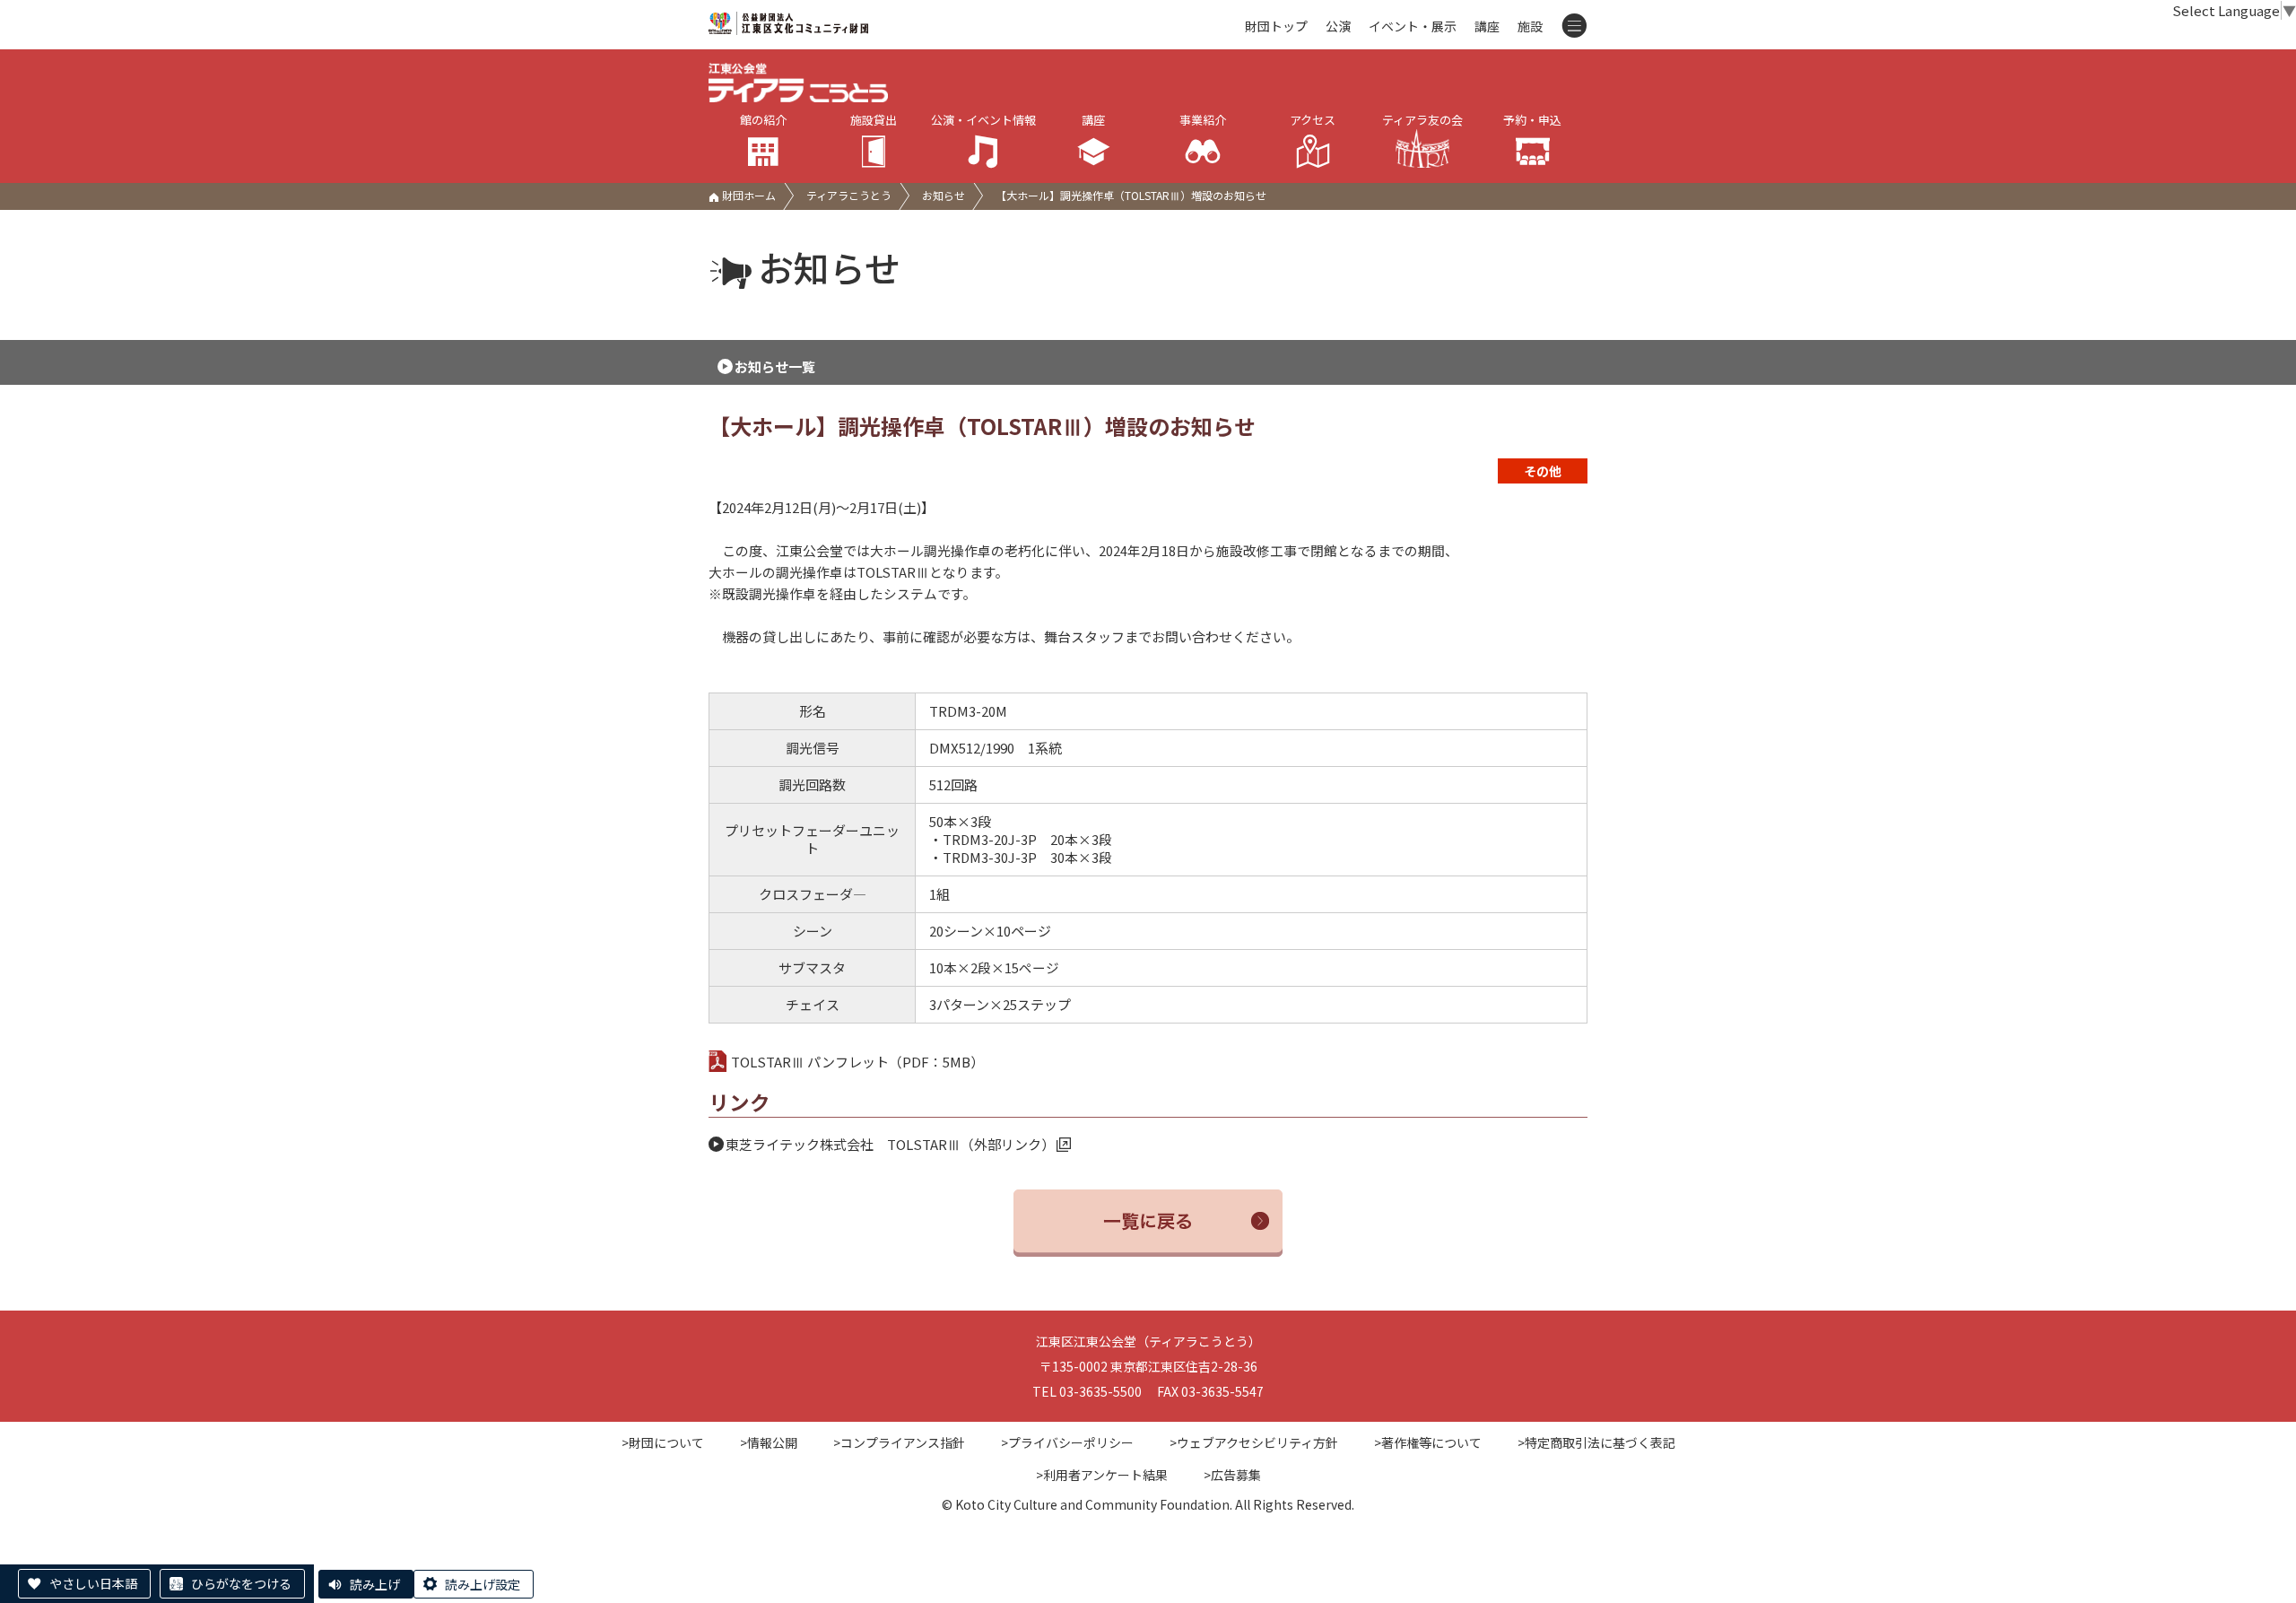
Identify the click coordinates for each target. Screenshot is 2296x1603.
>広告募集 (1232, 1475)
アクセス (1313, 120)
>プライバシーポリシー (1067, 1442)
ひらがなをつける (241, 1583)
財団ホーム (748, 195)
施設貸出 (874, 120)
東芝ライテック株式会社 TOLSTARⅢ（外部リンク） (890, 1144)
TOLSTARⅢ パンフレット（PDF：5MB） (857, 1062)
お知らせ (944, 195)
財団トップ (1276, 26)
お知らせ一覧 (775, 366)
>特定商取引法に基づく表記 (1596, 1442)
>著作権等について (1428, 1442)
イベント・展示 (1413, 26)
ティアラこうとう (849, 195)
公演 (1338, 26)
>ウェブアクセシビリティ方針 (1254, 1442)
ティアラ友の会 (1422, 120)
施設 (1530, 26)
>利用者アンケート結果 (1102, 1475)
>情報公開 (769, 1442)
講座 (1487, 26)
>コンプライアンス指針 (899, 1442)
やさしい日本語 (93, 1583)
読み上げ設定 (483, 1584)
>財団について (663, 1442)
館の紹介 (763, 120)
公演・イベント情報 (983, 120)
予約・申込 (1532, 120)
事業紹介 (1203, 120)
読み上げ (375, 1584)
